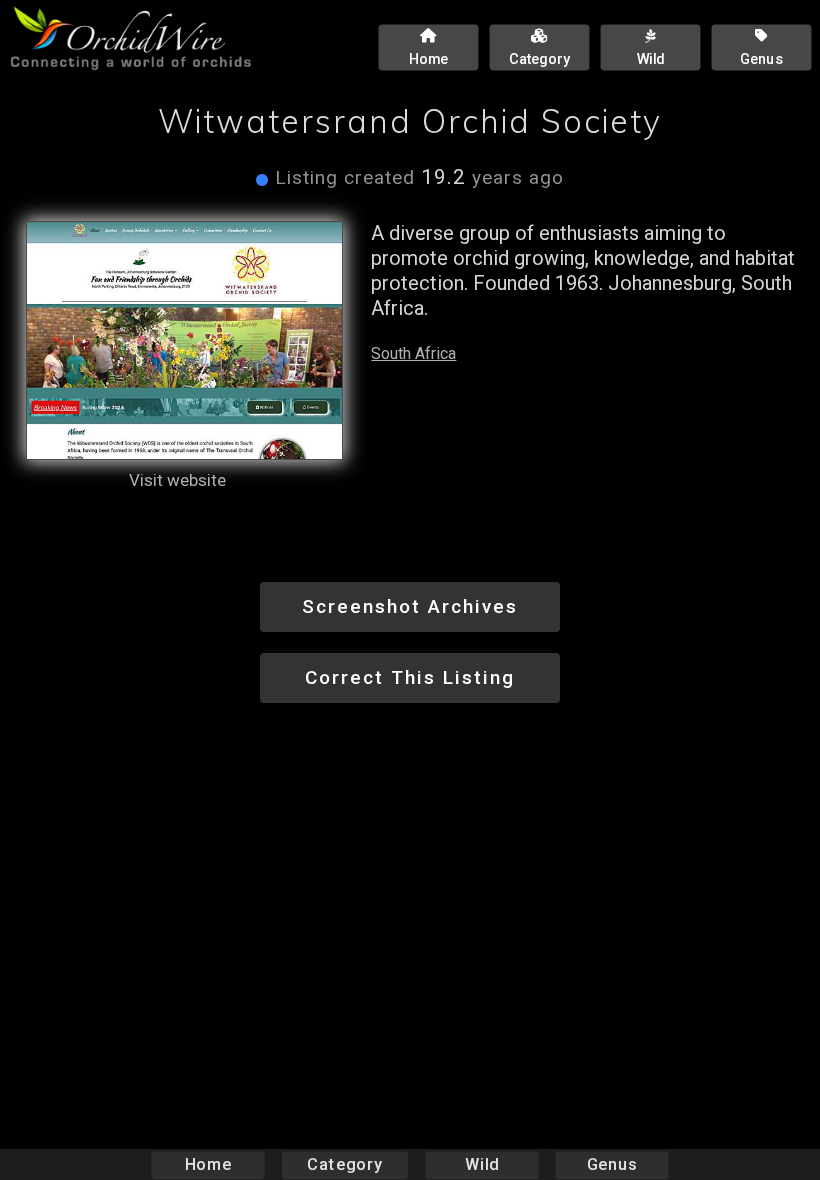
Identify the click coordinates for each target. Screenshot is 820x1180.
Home (208, 1164)
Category (345, 1164)
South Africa (413, 353)
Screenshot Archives (410, 606)
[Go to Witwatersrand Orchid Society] (184, 340)
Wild (482, 1164)
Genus (612, 1164)
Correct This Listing (410, 677)
